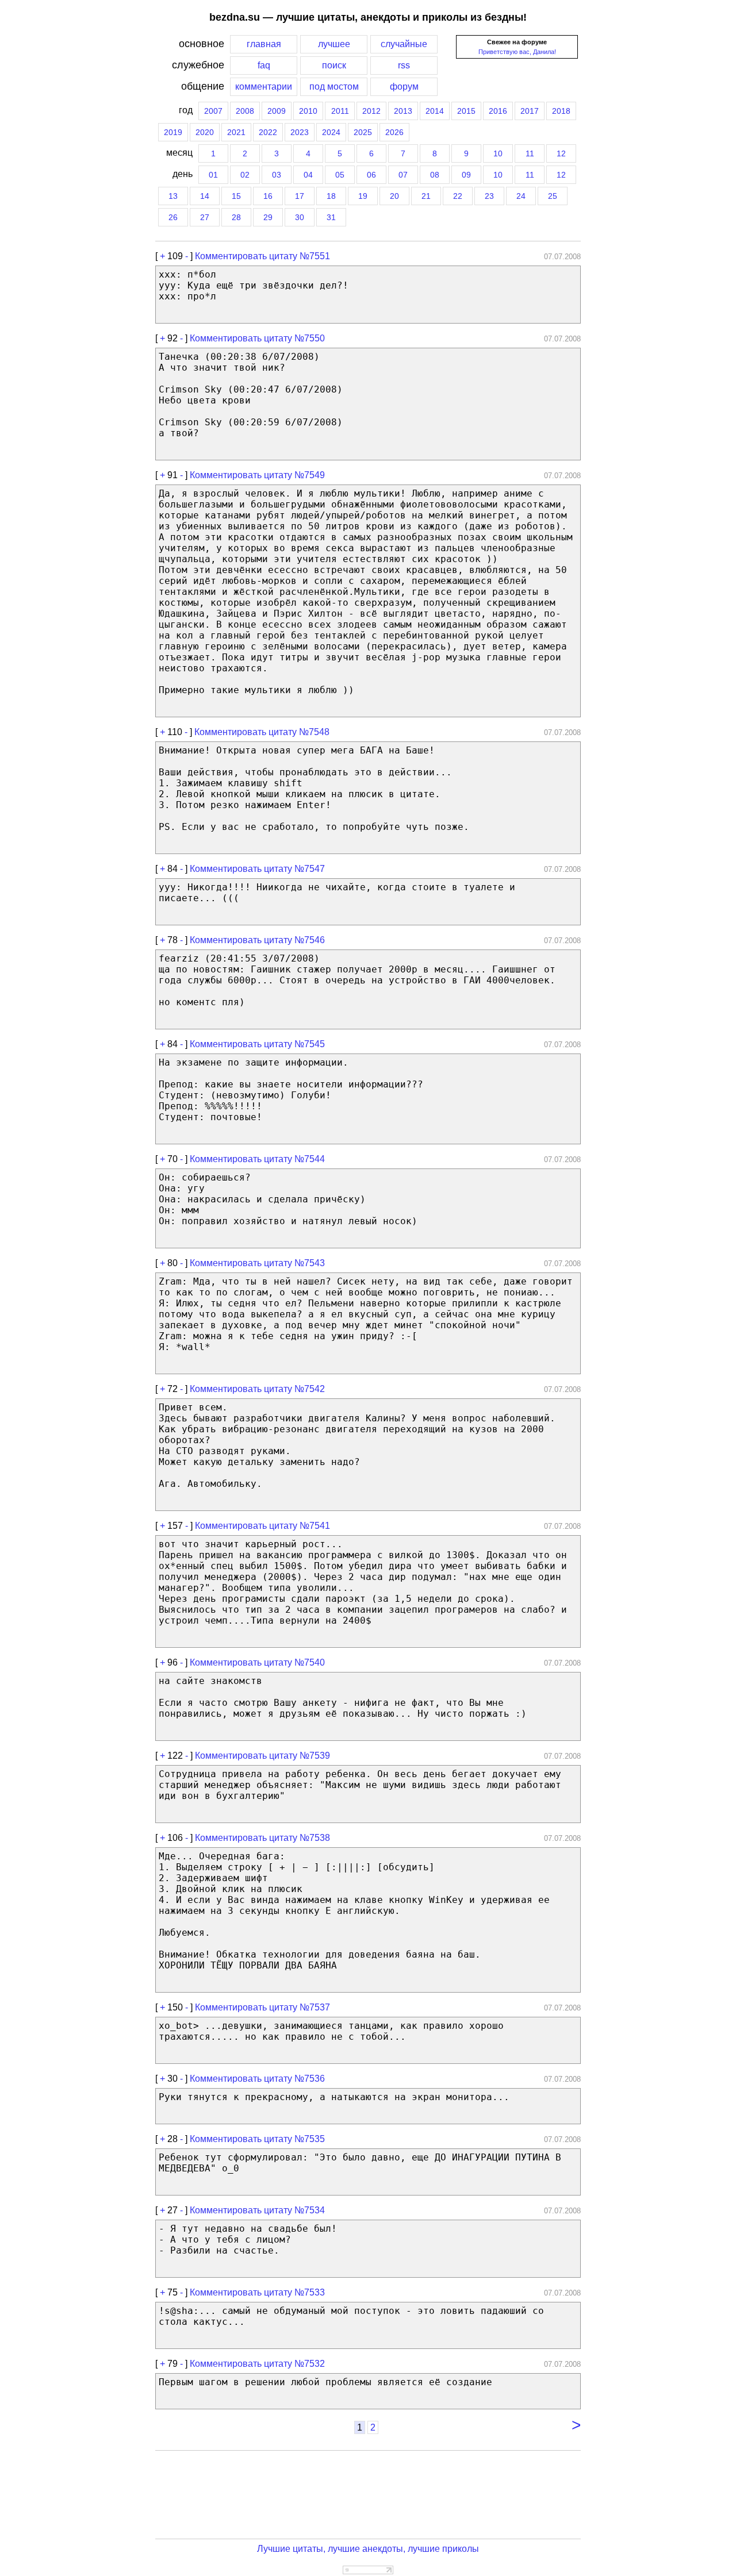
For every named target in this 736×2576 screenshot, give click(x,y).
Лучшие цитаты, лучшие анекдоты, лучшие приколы (368, 2549)
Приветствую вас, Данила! (517, 52)
